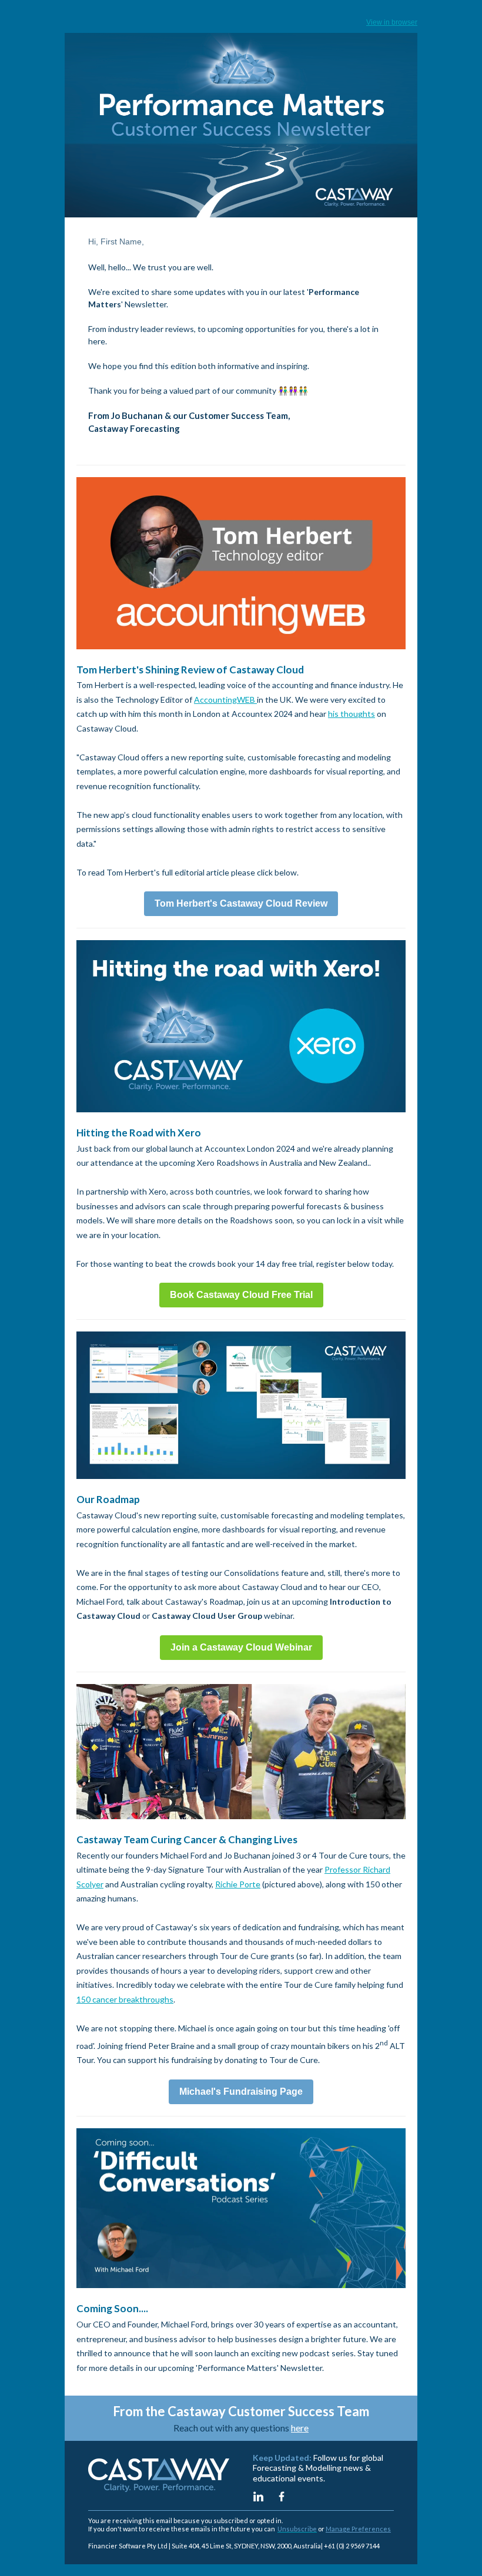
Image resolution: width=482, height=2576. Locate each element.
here (300, 2428)
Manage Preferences (358, 2529)
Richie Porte (238, 1884)
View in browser (392, 22)
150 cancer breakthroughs (125, 1999)
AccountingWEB (225, 700)
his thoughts (352, 714)
